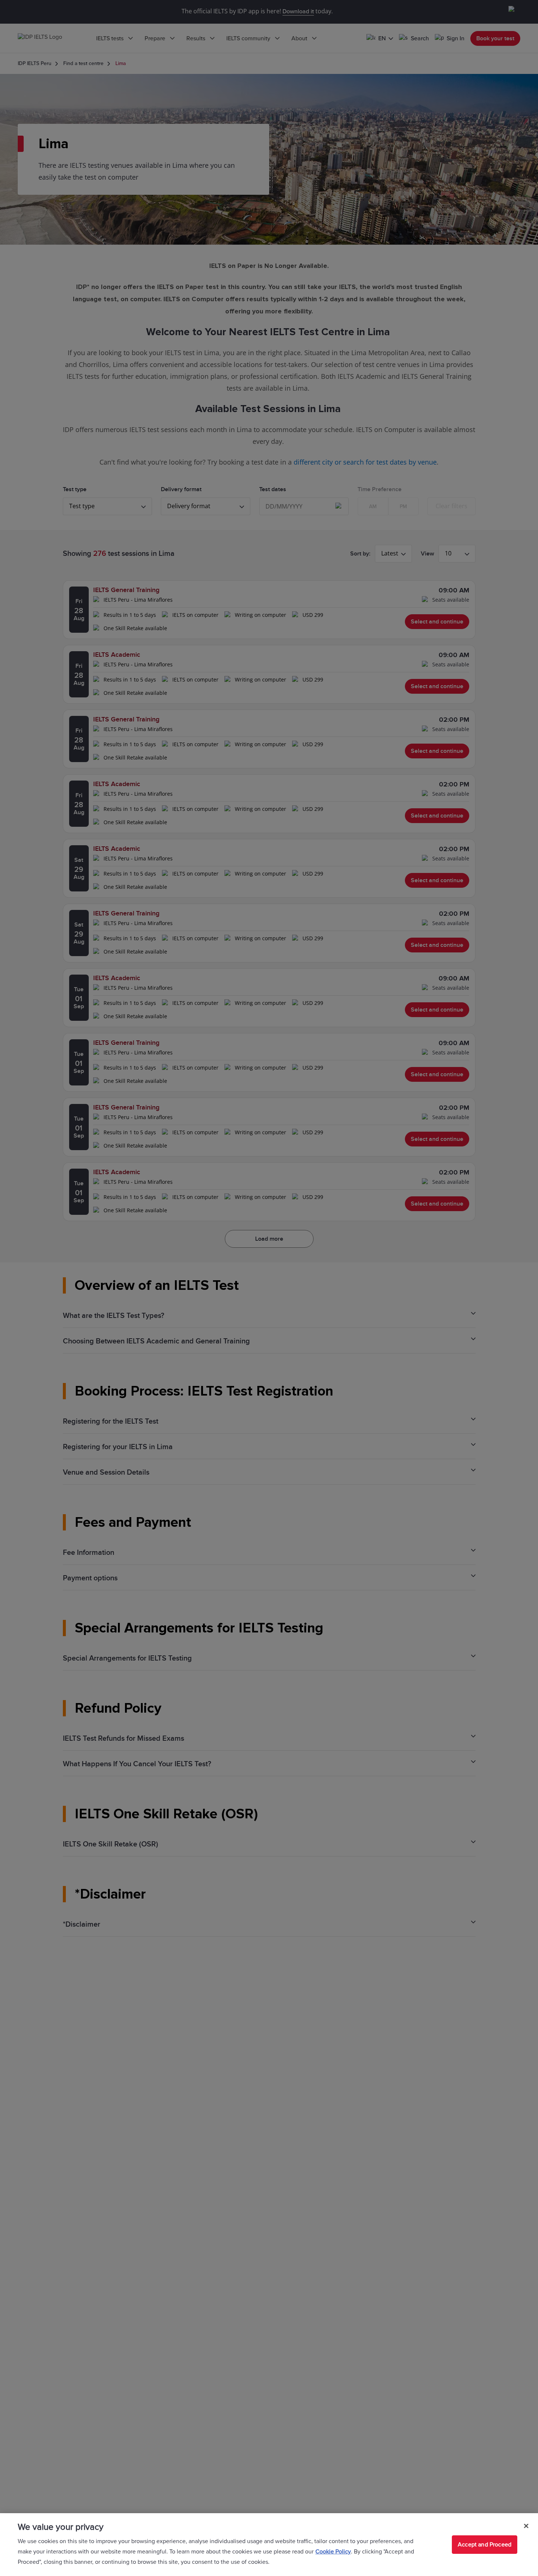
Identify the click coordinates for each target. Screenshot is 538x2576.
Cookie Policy (333, 2552)
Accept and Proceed (485, 2545)
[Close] (526, 2526)
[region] (269, 2545)
